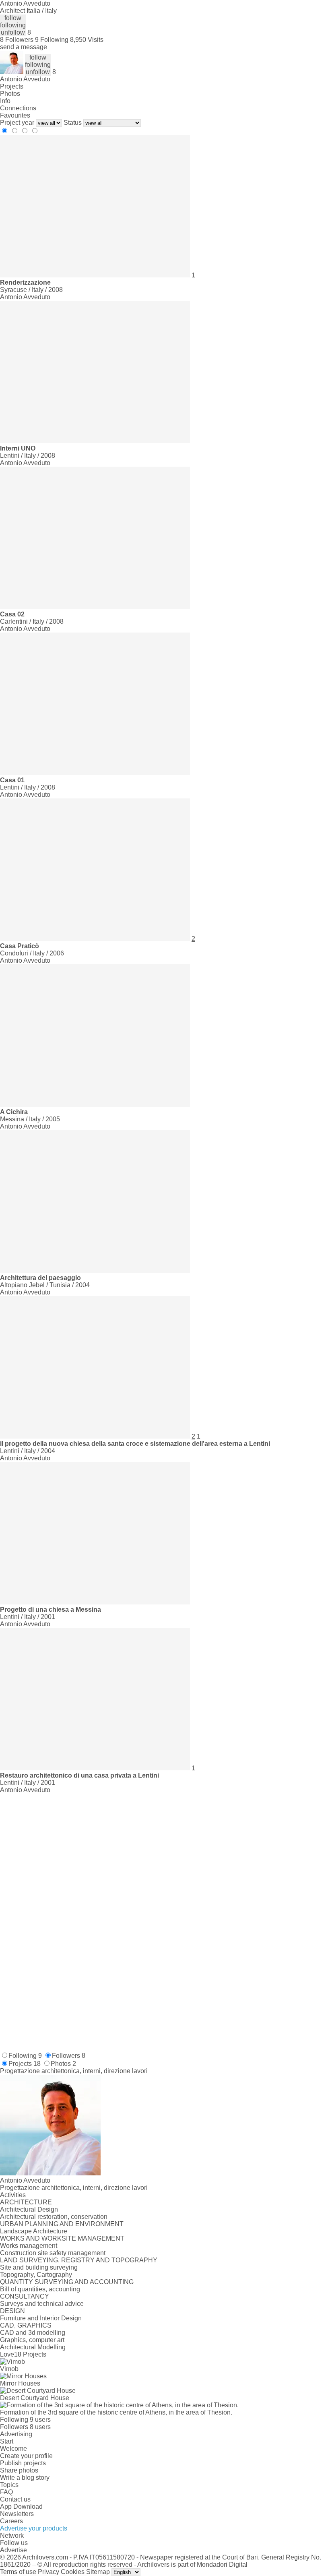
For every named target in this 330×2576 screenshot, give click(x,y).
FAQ (6, 2492)
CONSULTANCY (25, 2296)
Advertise (13, 2550)
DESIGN (12, 2311)
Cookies (73, 2572)
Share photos (19, 2470)
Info (5, 101)
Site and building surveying (39, 2267)
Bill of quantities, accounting (40, 2289)
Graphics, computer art (32, 2340)
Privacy (48, 2572)
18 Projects (30, 2354)
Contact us (15, 2499)
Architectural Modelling (33, 2347)
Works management (29, 2246)
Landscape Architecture (34, 2231)
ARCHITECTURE (26, 2202)
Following (25, 2056)
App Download (21, 2507)
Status (73, 123)
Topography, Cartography (36, 2275)
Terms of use (18, 2572)
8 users (40, 2427)
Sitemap (98, 2572)
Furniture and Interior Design (41, 2318)
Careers (11, 2521)
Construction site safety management (53, 2253)
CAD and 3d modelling (33, 2333)
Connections (18, 108)
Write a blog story (25, 2478)
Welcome (13, 2449)
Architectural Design (29, 2209)
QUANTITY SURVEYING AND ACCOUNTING (67, 2282)
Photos (10, 94)
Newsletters (17, 2514)
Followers (69, 2056)
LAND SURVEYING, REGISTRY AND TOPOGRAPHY (79, 2260)
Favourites (15, 115)
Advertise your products (34, 2528)
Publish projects (23, 2463)
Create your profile (26, 2456)
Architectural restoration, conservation (54, 2217)
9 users (40, 2420)
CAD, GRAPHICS (26, 2325)
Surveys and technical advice (42, 2304)
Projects (12, 86)
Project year (17, 123)
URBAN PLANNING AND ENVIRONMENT (62, 2224)
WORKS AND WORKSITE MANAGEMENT (62, 2238)
